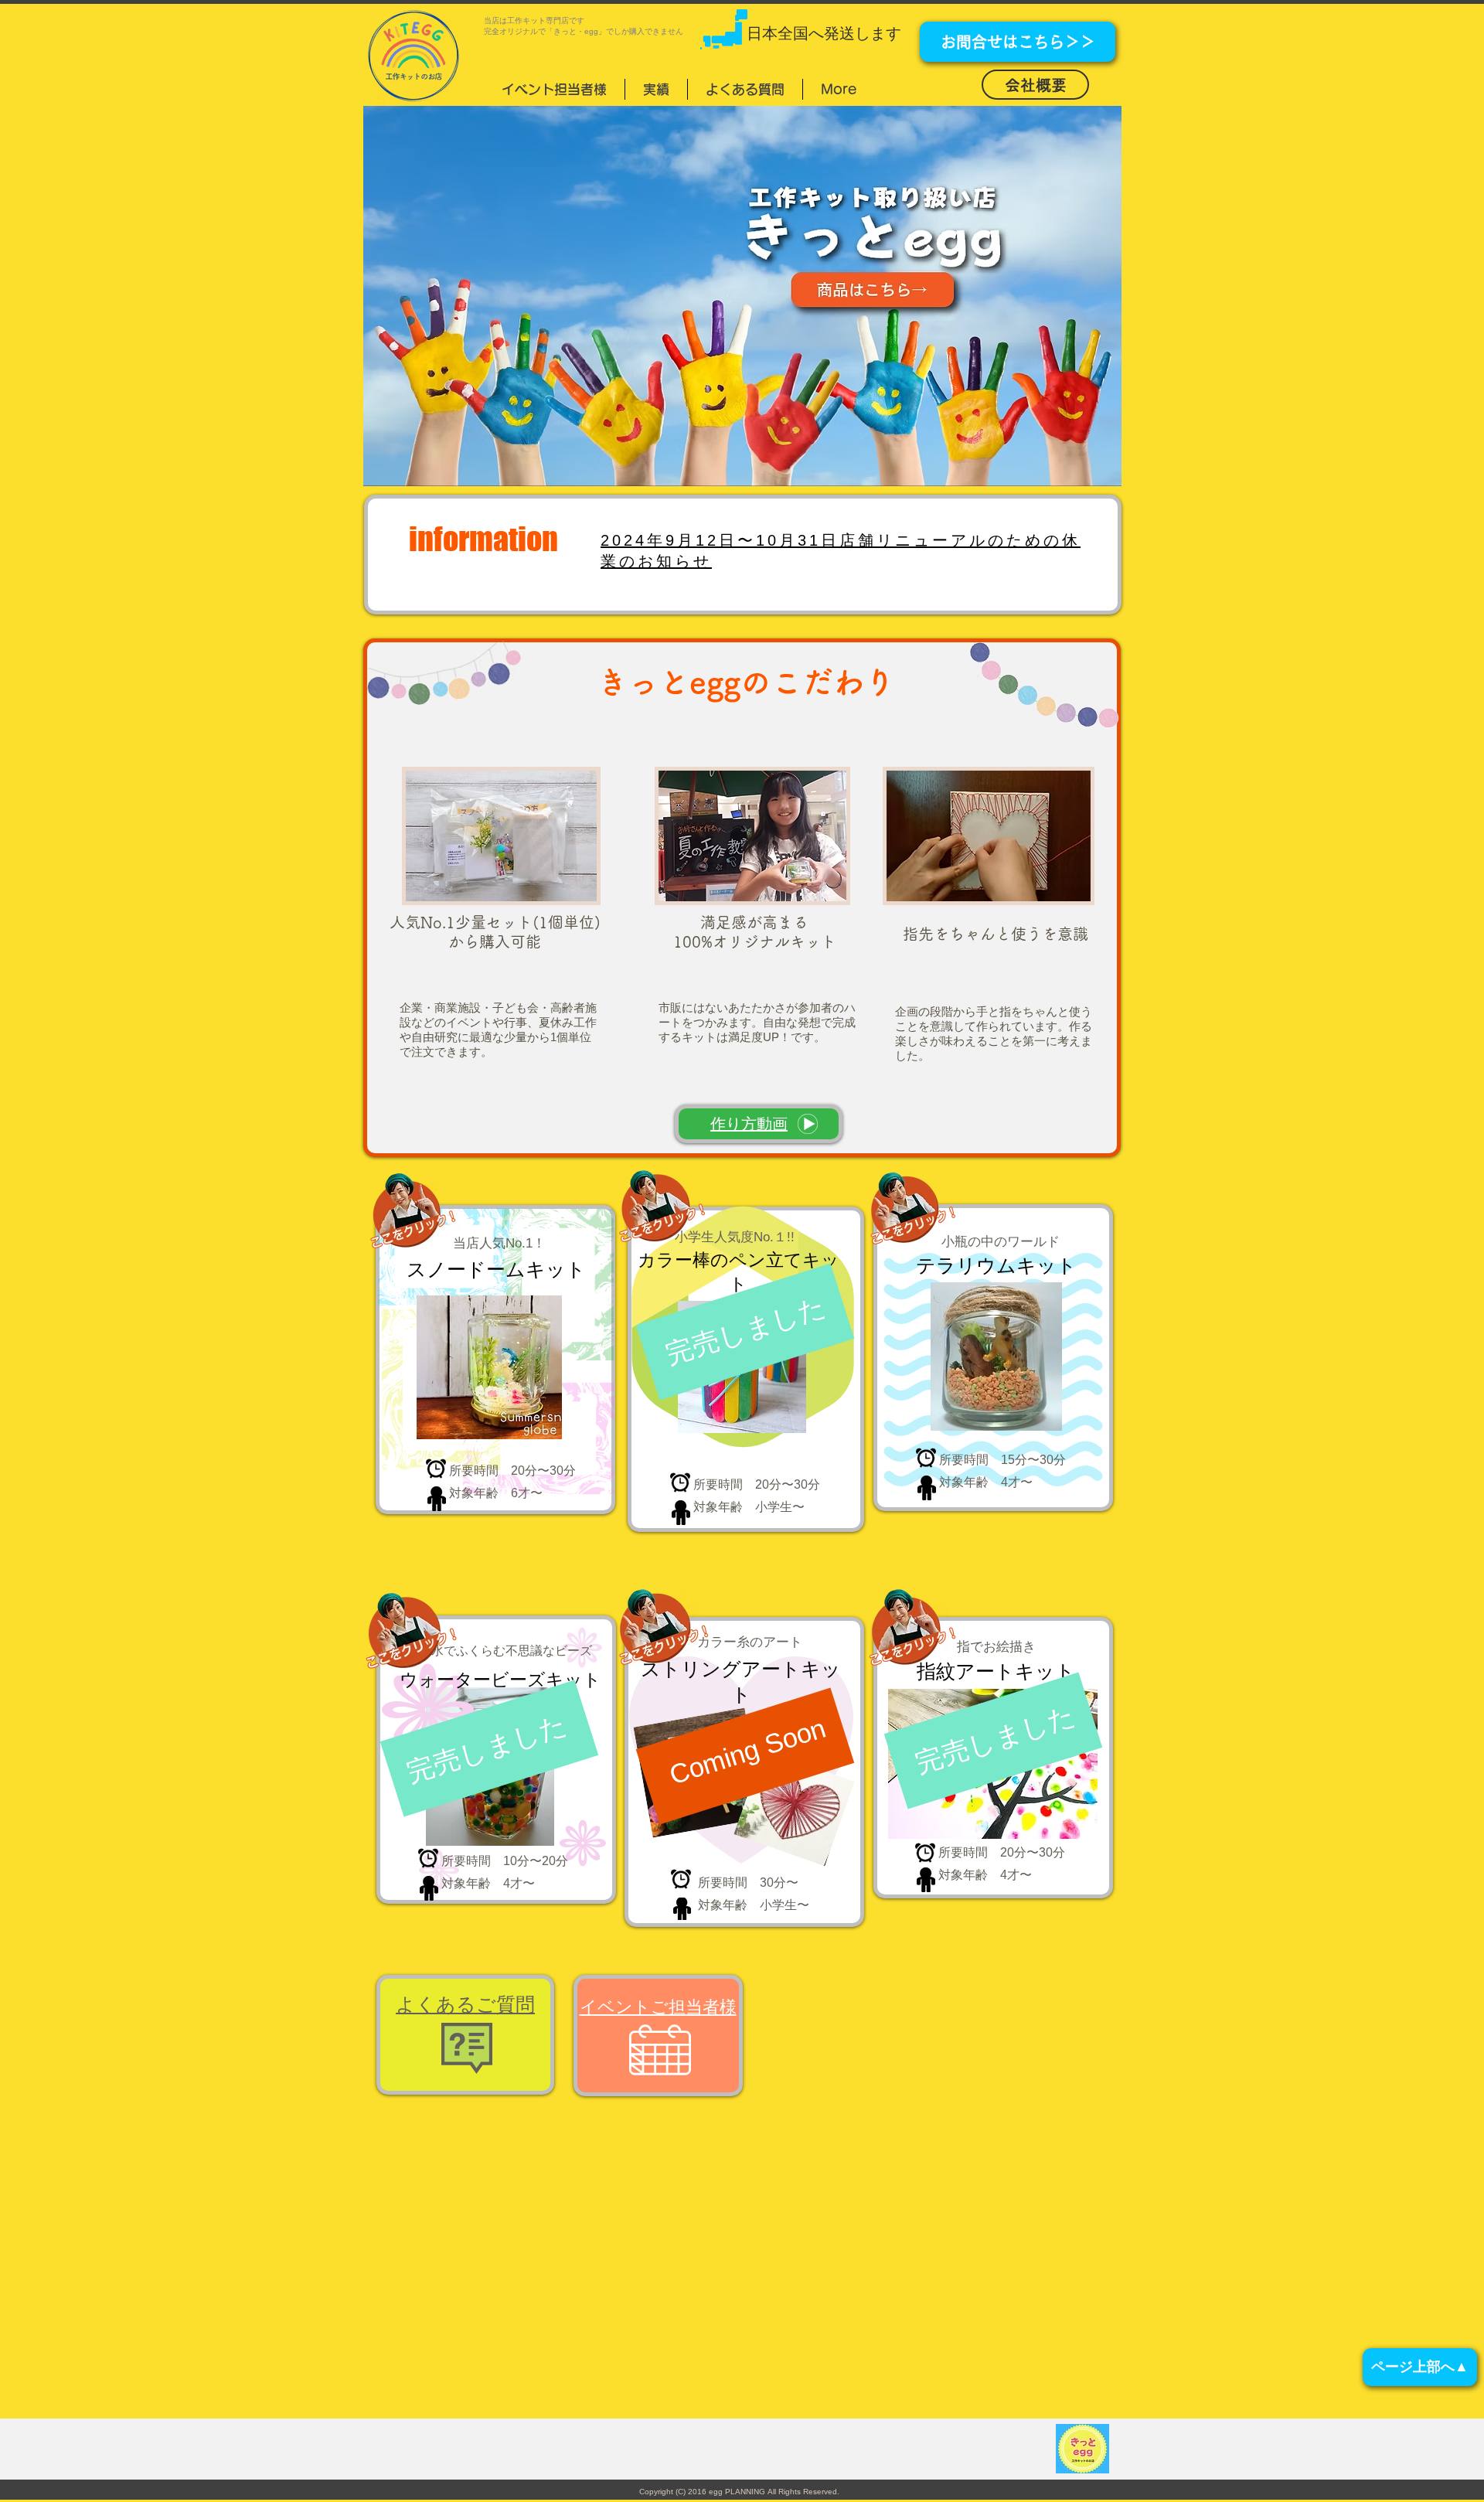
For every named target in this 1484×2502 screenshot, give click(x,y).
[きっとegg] (742, 296)
